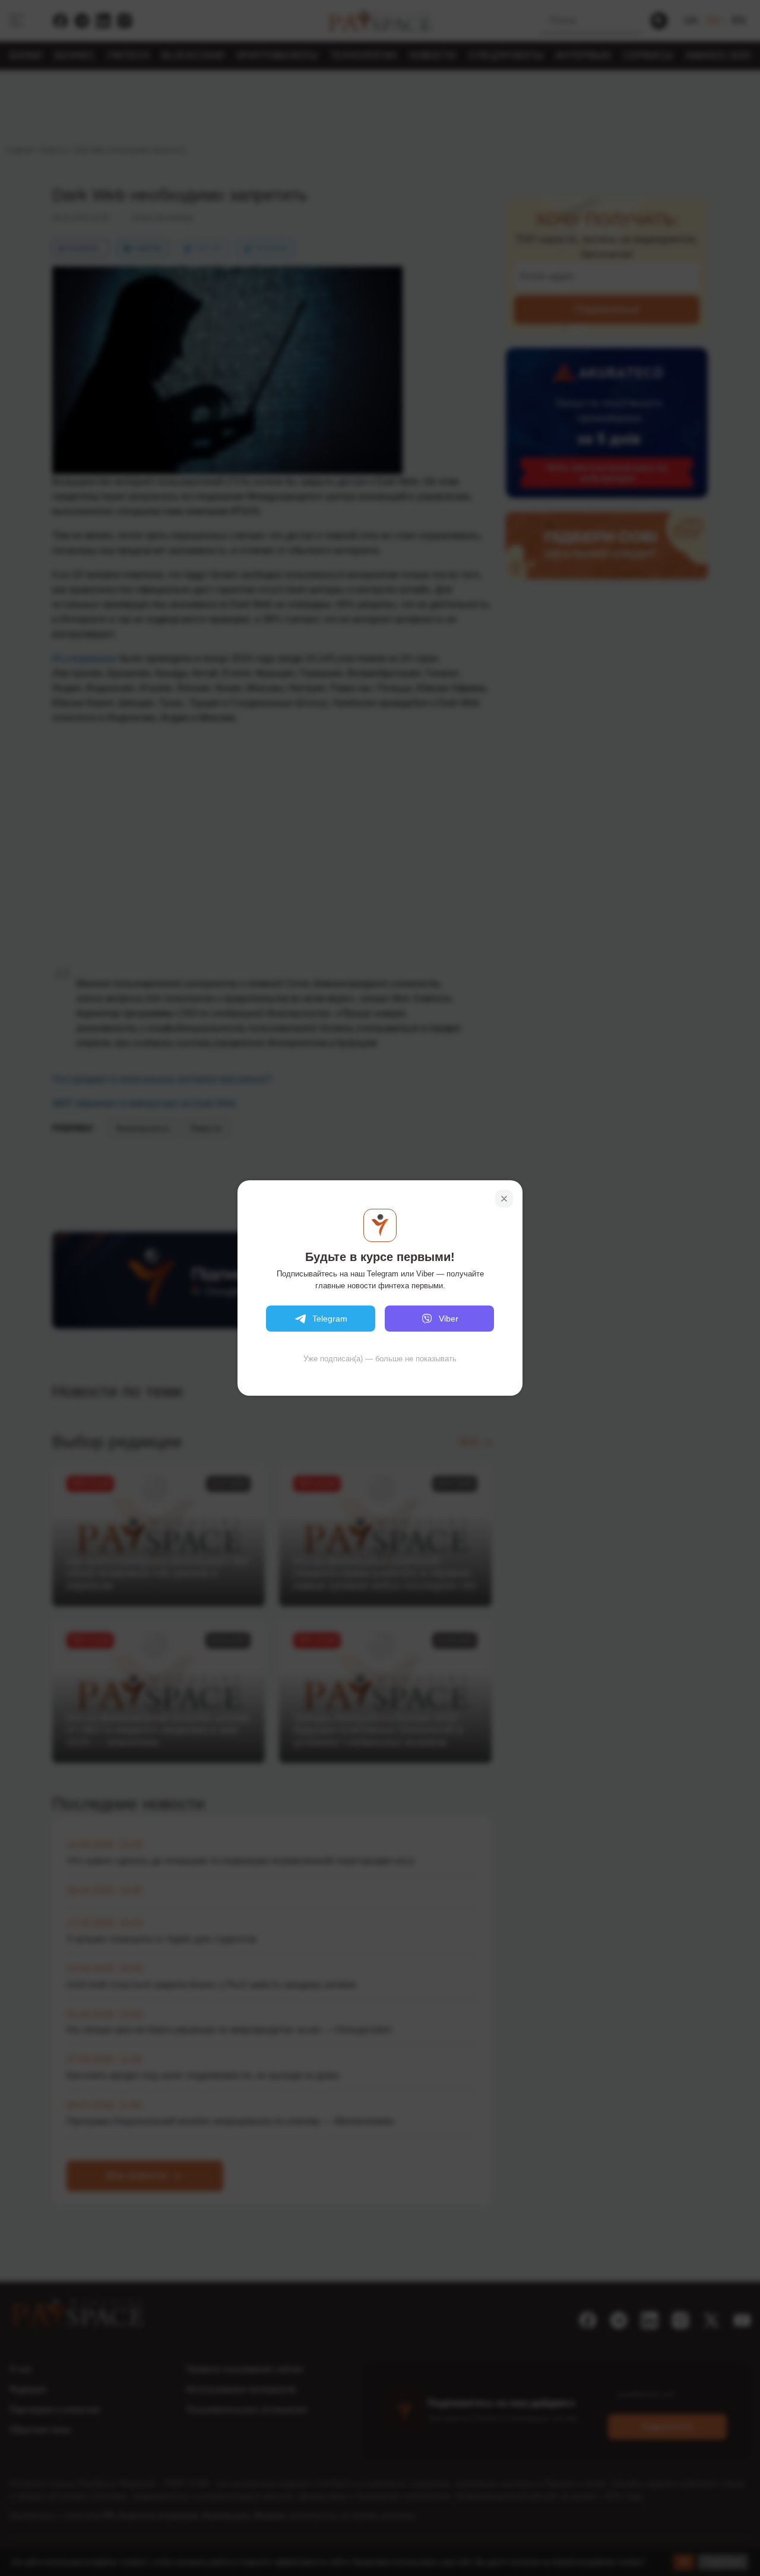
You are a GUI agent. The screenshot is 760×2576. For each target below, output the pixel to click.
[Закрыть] (504, 1199)
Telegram (330, 1319)
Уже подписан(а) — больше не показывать (380, 1359)
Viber (449, 1319)
